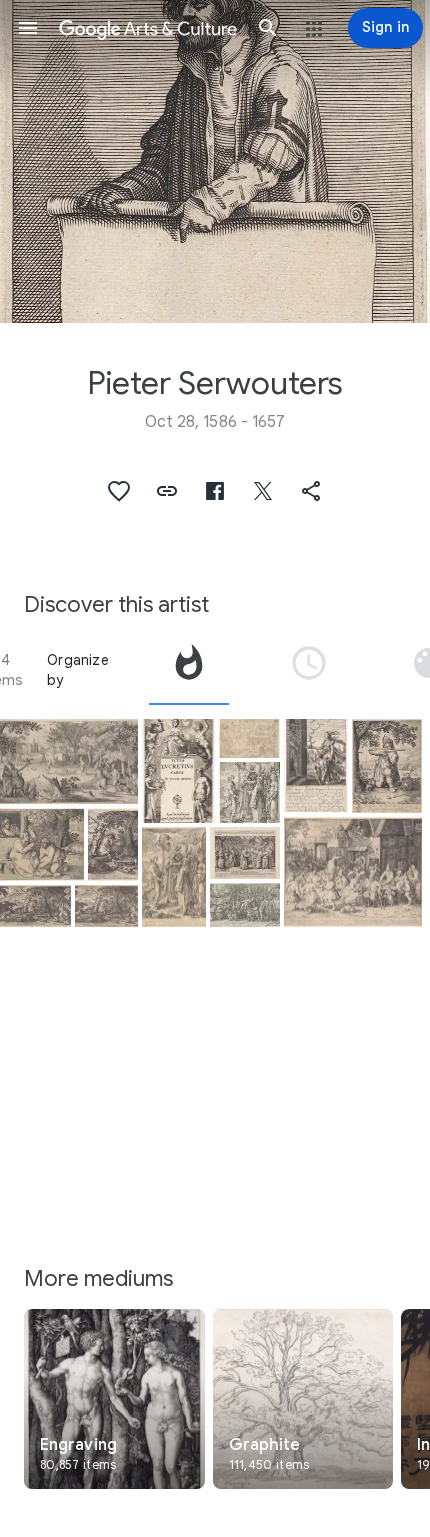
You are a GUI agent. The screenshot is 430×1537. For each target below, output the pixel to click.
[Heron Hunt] (69, 762)
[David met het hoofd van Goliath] (174, 877)
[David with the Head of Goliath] (249, 792)
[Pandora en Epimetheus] (316, 766)
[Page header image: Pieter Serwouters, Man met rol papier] (215, 161)
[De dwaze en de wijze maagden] (245, 853)
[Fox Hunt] (113, 844)
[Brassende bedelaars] (353, 872)
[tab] (189, 670)
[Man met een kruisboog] (387, 766)
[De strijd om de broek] (42, 844)
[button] (28, 28)
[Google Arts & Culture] (148, 28)
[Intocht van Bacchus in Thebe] (245, 905)
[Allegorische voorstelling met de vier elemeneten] (178, 771)
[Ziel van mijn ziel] (249, 739)
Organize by (78, 670)
